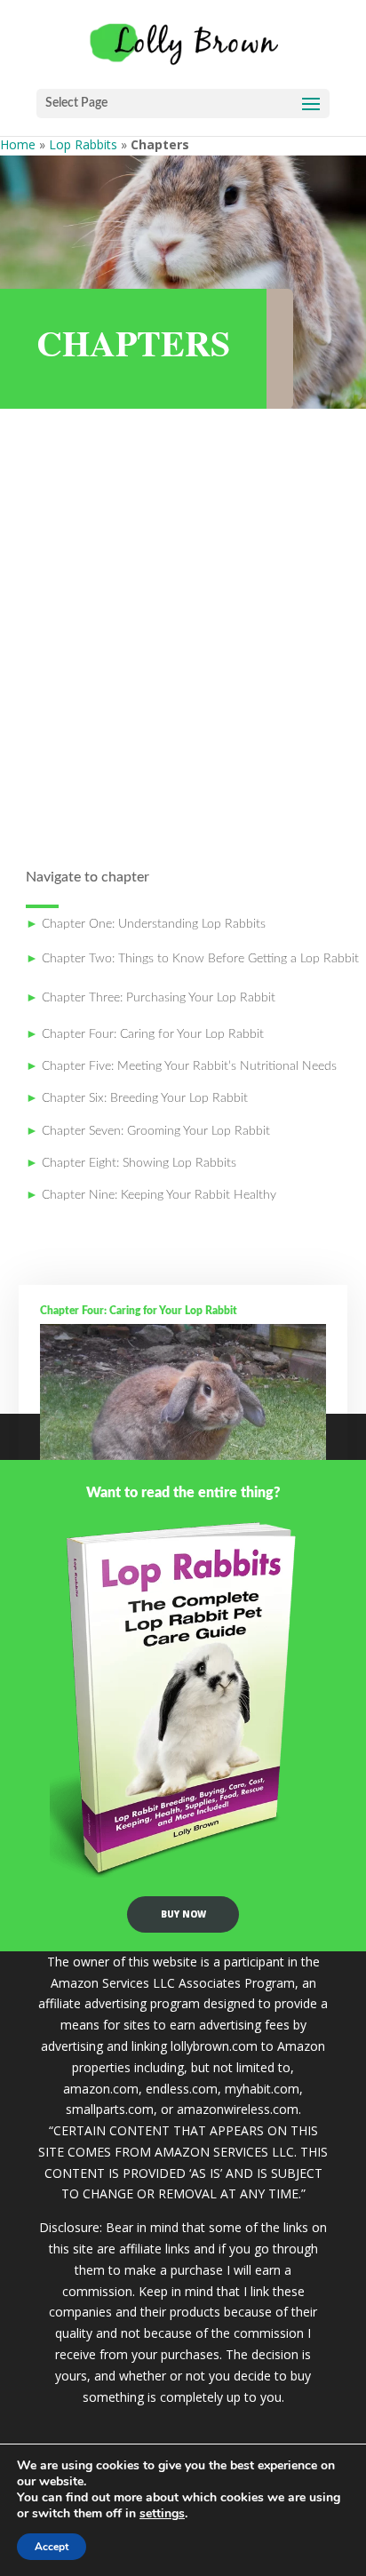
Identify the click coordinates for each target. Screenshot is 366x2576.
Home (18, 144)
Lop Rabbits (83, 144)
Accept (52, 2547)
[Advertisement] (183, 636)
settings (162, 2514)
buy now (183, 1914)
